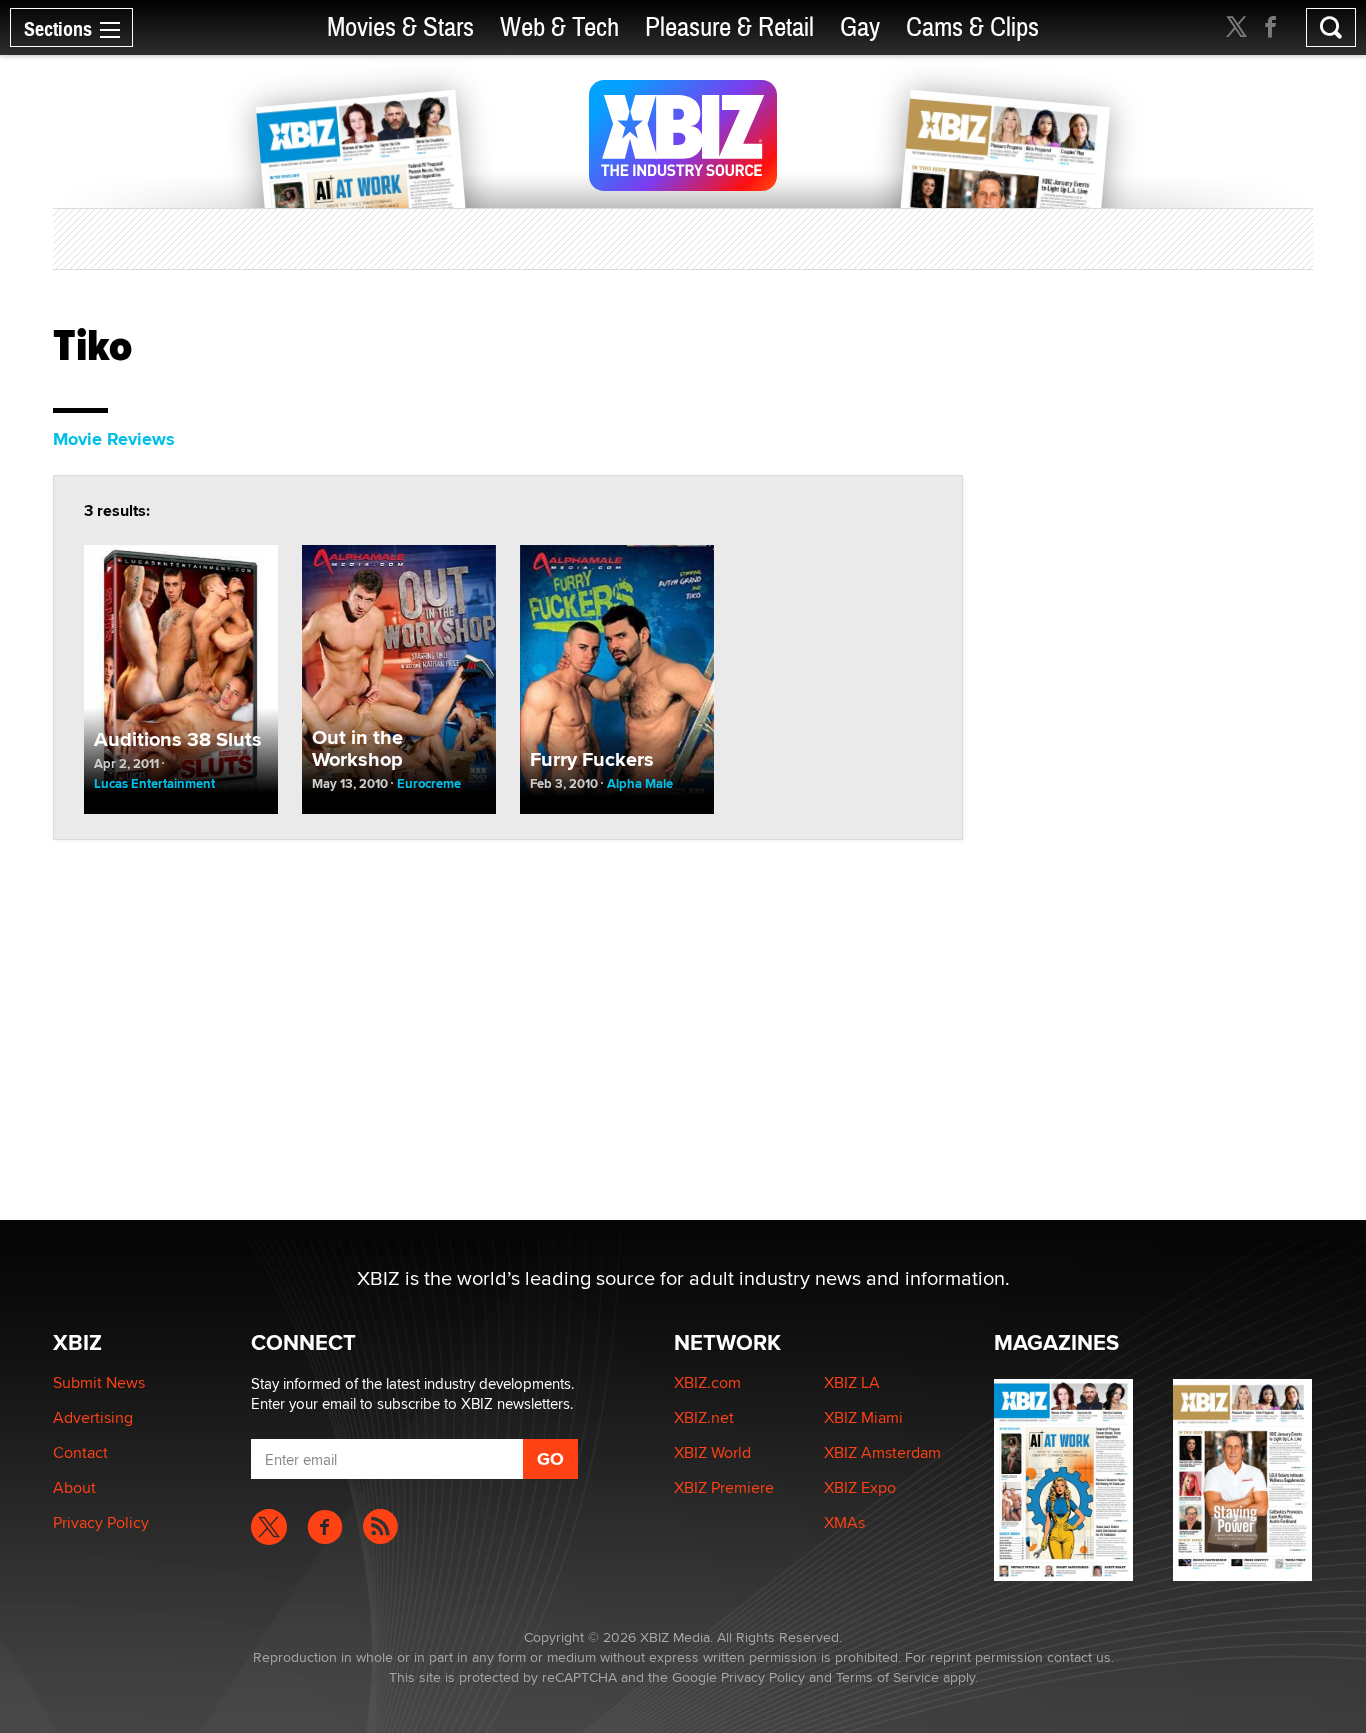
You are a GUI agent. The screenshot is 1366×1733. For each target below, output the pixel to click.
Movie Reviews (114, 439)
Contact (80, 1452)
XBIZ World (712, 1452)
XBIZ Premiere (724, 1487)
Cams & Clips (972, 27)
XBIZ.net (704, 1417)
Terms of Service (887, 1677)
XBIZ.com (707, 1382)
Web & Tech (559, 27)
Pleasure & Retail (729, 27)
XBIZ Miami (863, 1417)
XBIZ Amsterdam (882, 1452)
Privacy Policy (101, 1522)
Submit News (99, 1382)
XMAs (844, 1522)
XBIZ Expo (860, 1487)
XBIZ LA (852, 1382)
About (74, 1487)
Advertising (93, 1417)
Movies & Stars (400, 27)
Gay (860, 27)
